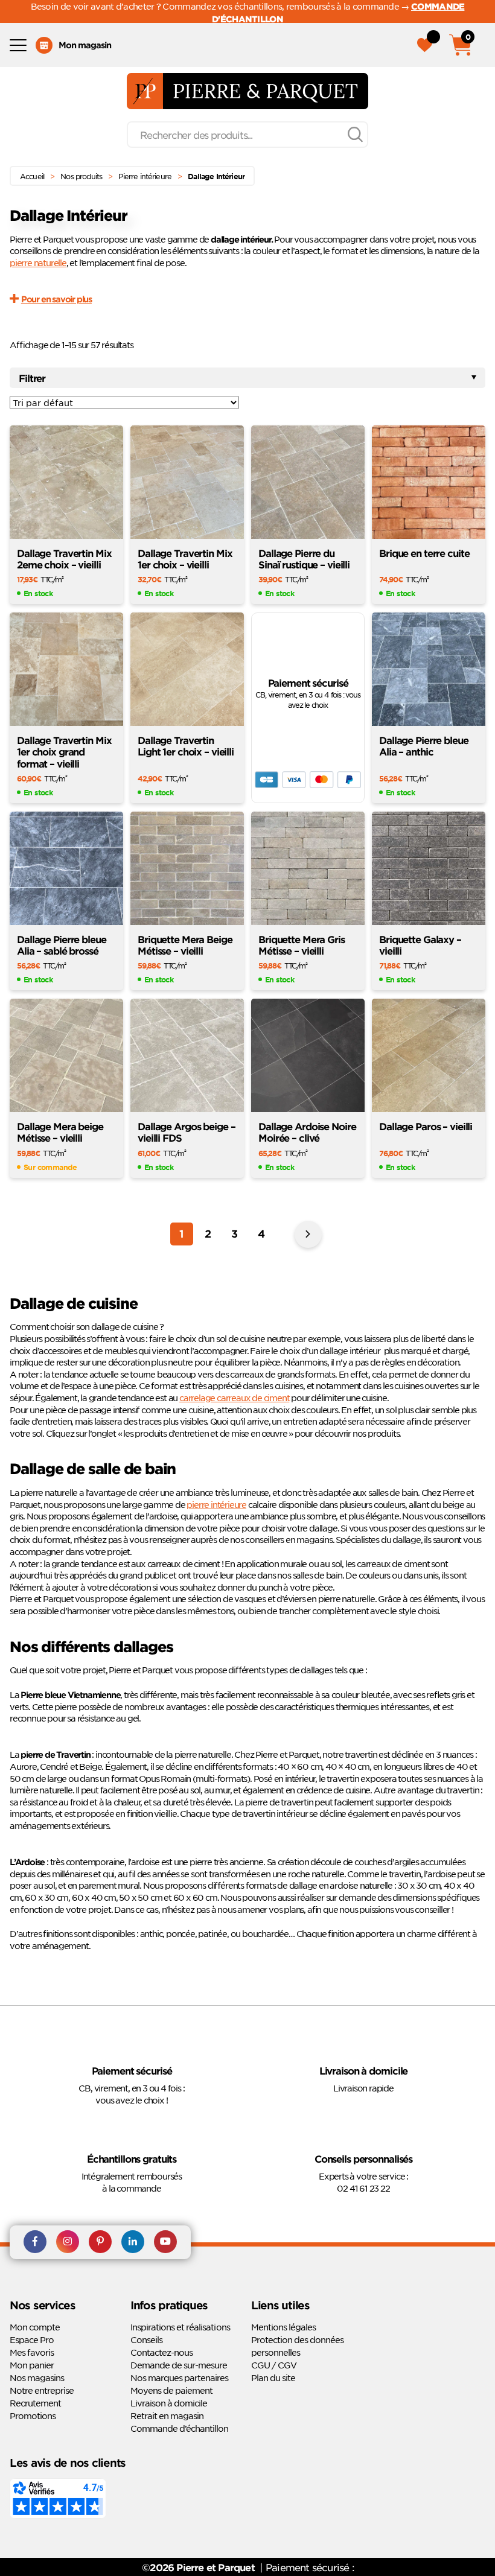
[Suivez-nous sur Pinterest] (100, 2243)
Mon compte (35, 2327)
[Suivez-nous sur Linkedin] (133, 2243)
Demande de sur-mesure (179, 2365)
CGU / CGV (274, 2365)
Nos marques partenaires (179, 2378)
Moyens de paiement (171, 2391)
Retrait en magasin (167, 2416)
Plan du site (273, 2378)
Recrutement (35, 2403)
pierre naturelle (38, 262)
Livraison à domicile (169, 2403)
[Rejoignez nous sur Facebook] (35, 2243)
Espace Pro (32, 2340)
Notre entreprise (42, 2391)
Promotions (33, 2416)
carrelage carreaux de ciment (234, 1398)
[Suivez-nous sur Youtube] (165, 2243)
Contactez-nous (161, 2353)
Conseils (146, 2340)
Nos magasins (37, 2378)
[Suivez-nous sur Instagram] (68, 2243)
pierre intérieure (216, 1504)
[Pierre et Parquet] (247, 91)
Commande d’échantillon (179, 2429)
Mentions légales (283, 2327)
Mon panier (32, 2365)
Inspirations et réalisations (180, 2327)
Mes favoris (32, 2353)
